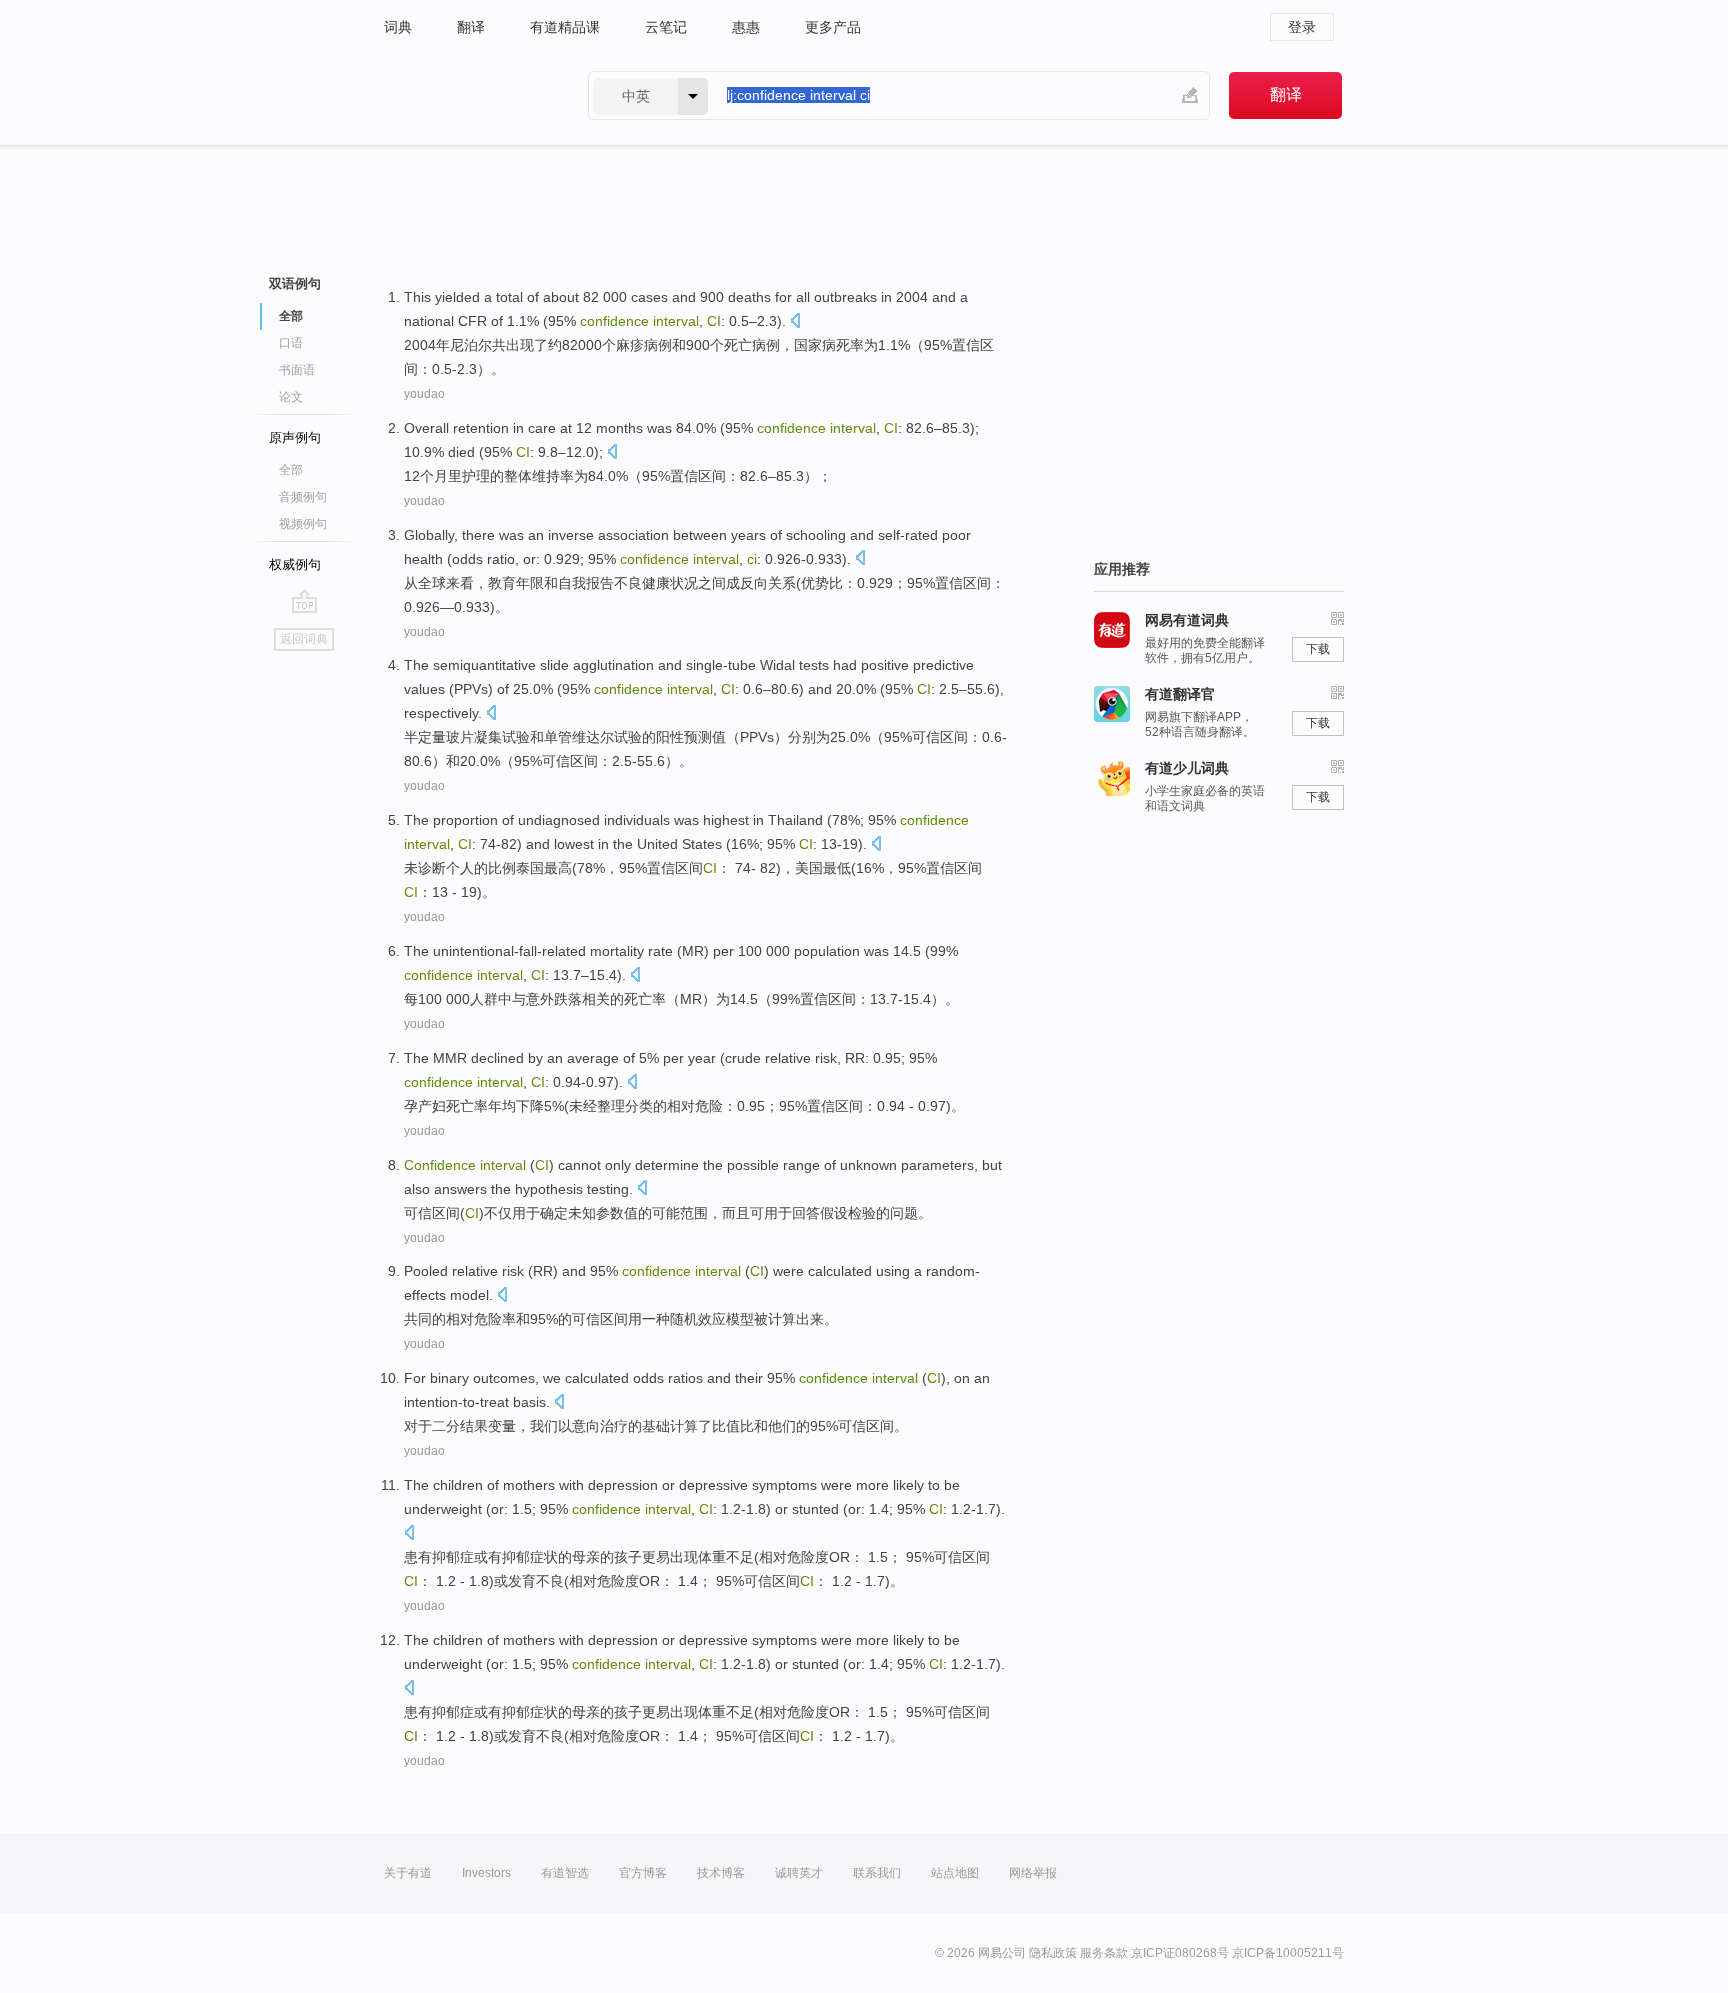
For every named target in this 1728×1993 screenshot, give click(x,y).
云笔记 (666, 27)
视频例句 (303, 524)
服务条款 (1104, 1953)
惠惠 (746, 27)
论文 (291, 397)
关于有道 (408, 1873)
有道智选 (565, 1873)
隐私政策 (1053, 1953)
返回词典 (304, 639)
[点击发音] (795, 322)
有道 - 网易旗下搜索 (466, 95)
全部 (291, 470)
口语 (291, 343)
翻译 (471, 27)
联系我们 (877, 1873)
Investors (486, 1873)
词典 (398, 27)
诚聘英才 (799, 1873)
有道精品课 (565, 27)
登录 (1302, 27)
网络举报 (1033, 1873)
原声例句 (295, 437)
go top (304, 601)
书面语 (297, 370)
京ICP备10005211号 (1288, 1953)
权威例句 (295, 564)
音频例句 (303, 497)
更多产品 (833, 27)
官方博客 (643, 1873)
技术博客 (721, 1873)
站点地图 (955, 1873)
